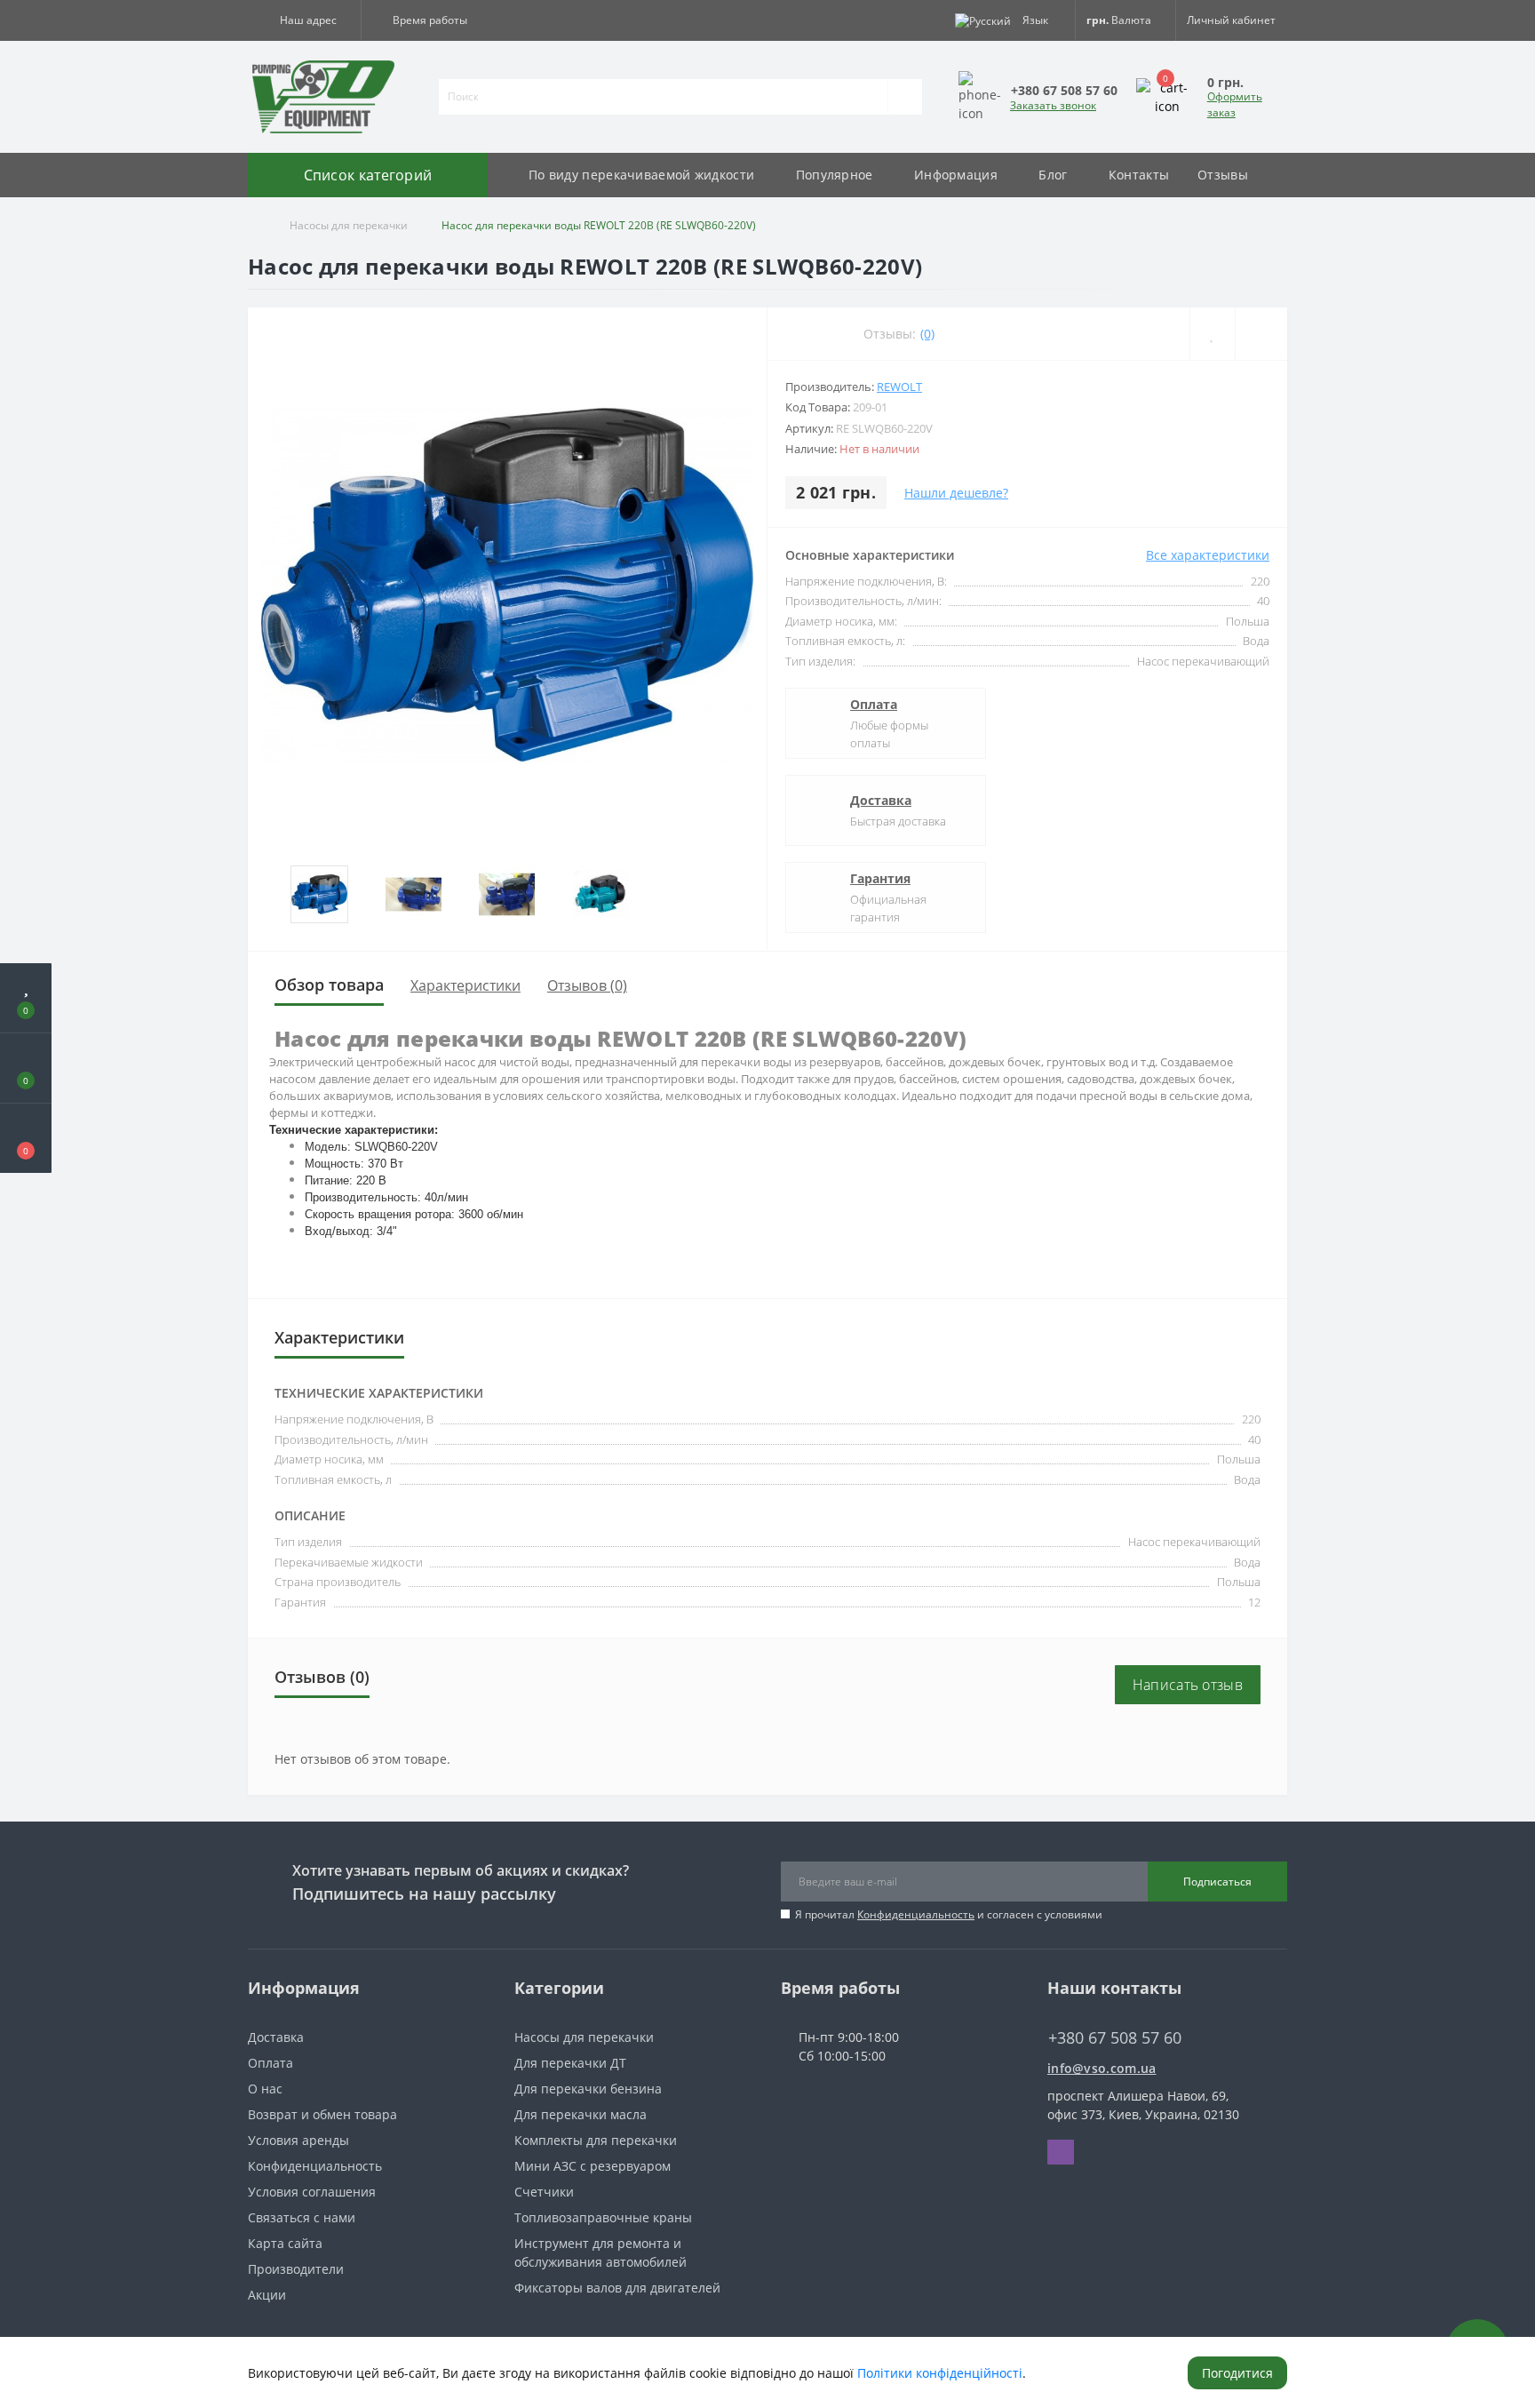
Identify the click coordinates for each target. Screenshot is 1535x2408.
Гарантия (880, 878)
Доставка (881, 800)
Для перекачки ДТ (570, 2063)
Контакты (1139, 175)
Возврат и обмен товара (322, 2114)
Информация (956, 175)
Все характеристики (1208, 555)
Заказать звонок (1053, 105)
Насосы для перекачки (349, 225)
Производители (296, 2269)
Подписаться (1217, 1882)
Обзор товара (329, 985)
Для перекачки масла (581, 2114)
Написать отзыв (1188, 1685)
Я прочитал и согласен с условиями (949, 1914)
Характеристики (465, 985)
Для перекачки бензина (588, 2089)
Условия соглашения (312, 2192)
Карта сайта (285, 2243)
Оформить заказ (1235, 104)
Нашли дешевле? (956, 493)
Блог (1053, 175)
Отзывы (1223, 175)
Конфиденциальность (916, 1914)
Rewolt (899, 387)
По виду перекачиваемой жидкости (641, 175)
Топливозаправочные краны (603, 2217)
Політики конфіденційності (940, 2373)
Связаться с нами (302, 2217)
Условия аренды (298, 2140)
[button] (304, 20)
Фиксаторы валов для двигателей (617, 2288)
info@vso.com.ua (1102, 2068)
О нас (265, 2089)
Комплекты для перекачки (596, 2140)
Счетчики (544, 2192)
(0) (927, 334)
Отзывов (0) (587, 985)
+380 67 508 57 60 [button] (1115, 2038)
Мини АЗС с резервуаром (593, 2166)
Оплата (874, 704)
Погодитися (1237, 2373)
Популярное (835, 175)
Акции (267, 2295)
